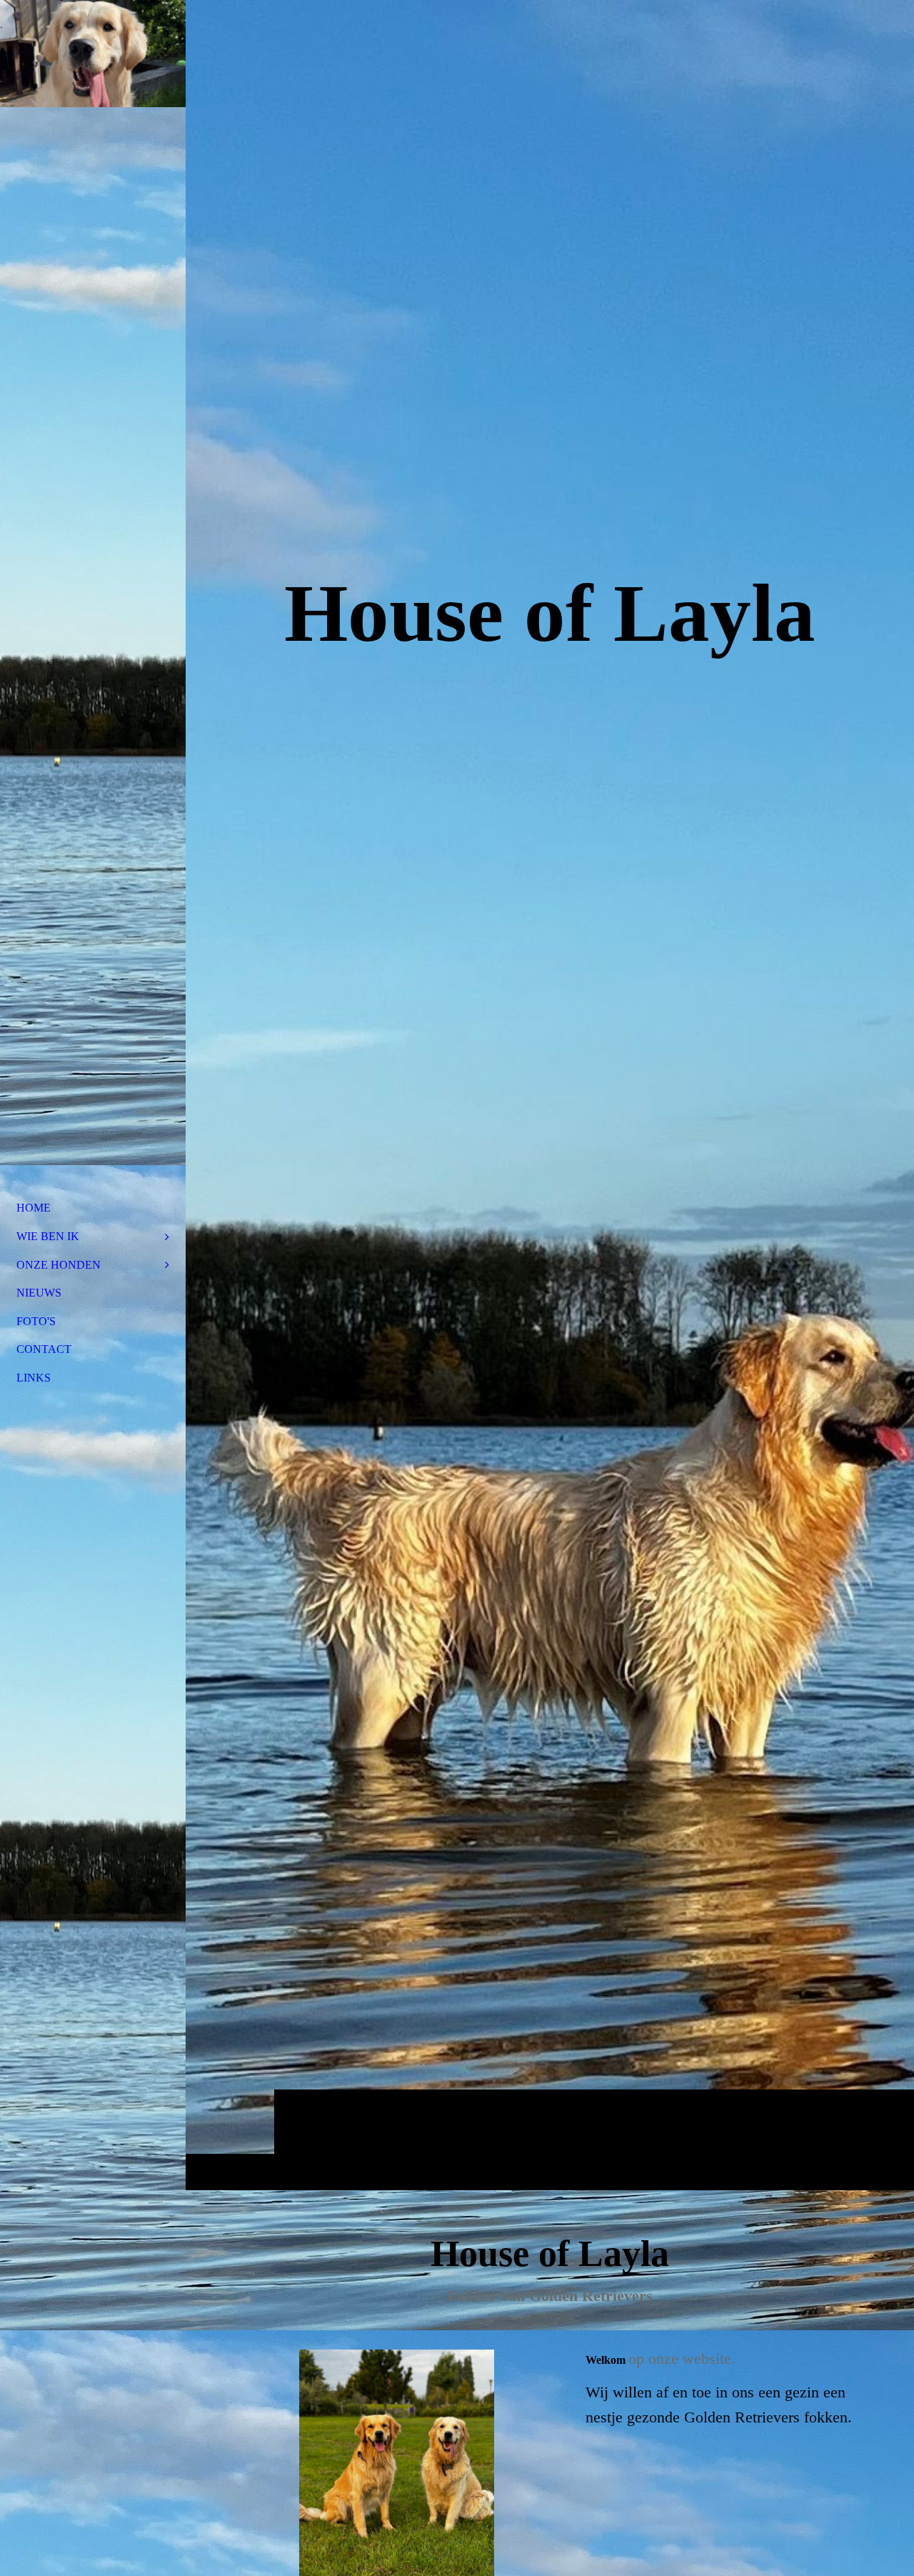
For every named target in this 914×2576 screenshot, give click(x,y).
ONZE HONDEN (59, 1265)
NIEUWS (39, 1293)
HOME (34, 1208)
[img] (550, 1095)
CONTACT (44, 1349)
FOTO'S (36, 1321)
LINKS (34, 1378)
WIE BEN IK (48, 1236)
